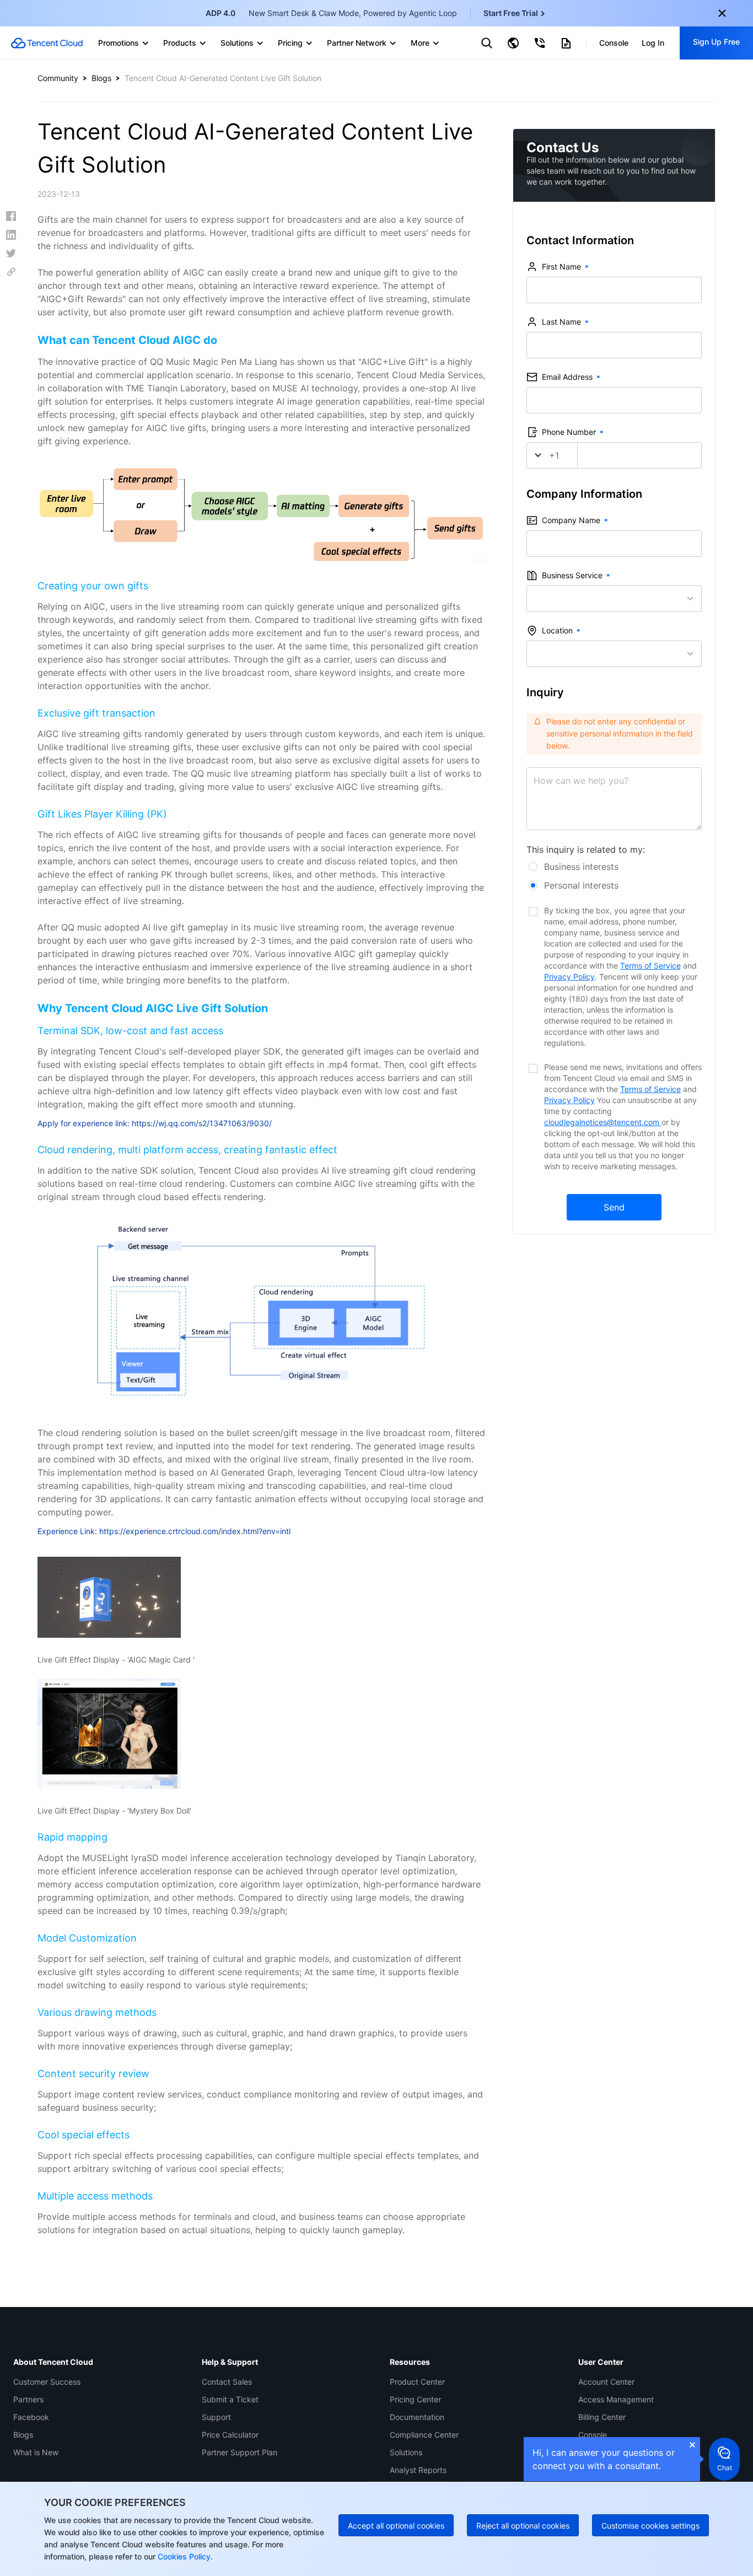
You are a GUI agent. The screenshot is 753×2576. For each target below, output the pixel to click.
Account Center (606, 2382)
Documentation (417, 2417)
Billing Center (602, 2417)
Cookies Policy (183, 2556)
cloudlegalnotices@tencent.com (603, 1122)
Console (593, 2435)
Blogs (101, 78)
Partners (28, 2399)
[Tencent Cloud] (47, 43)
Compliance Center (424, 2435)
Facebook (31, 2417)
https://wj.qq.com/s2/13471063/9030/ (202, 1123)
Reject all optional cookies (523, 2526)
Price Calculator (230, 2435)
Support (216, 2417)
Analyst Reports (418, 2470)
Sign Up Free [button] (716, 42)
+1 (554, 455)
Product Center (417, 2382)
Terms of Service (650, 966)
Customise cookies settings (650, 2526)
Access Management (616, 2399)
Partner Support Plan (240, 2452)
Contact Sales (227, 2382)
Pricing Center (415, 2399)
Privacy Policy (569, 977)
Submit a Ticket (230, 2399)
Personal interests (581, 885)
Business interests (581, 867)
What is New (36, 2452)
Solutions (406, 2452)
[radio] (614, 867)
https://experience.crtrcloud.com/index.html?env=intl (195, 1531)
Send (614, 1207)
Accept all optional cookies (396, 2526)
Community (58, 78)
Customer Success (47, 2382)
